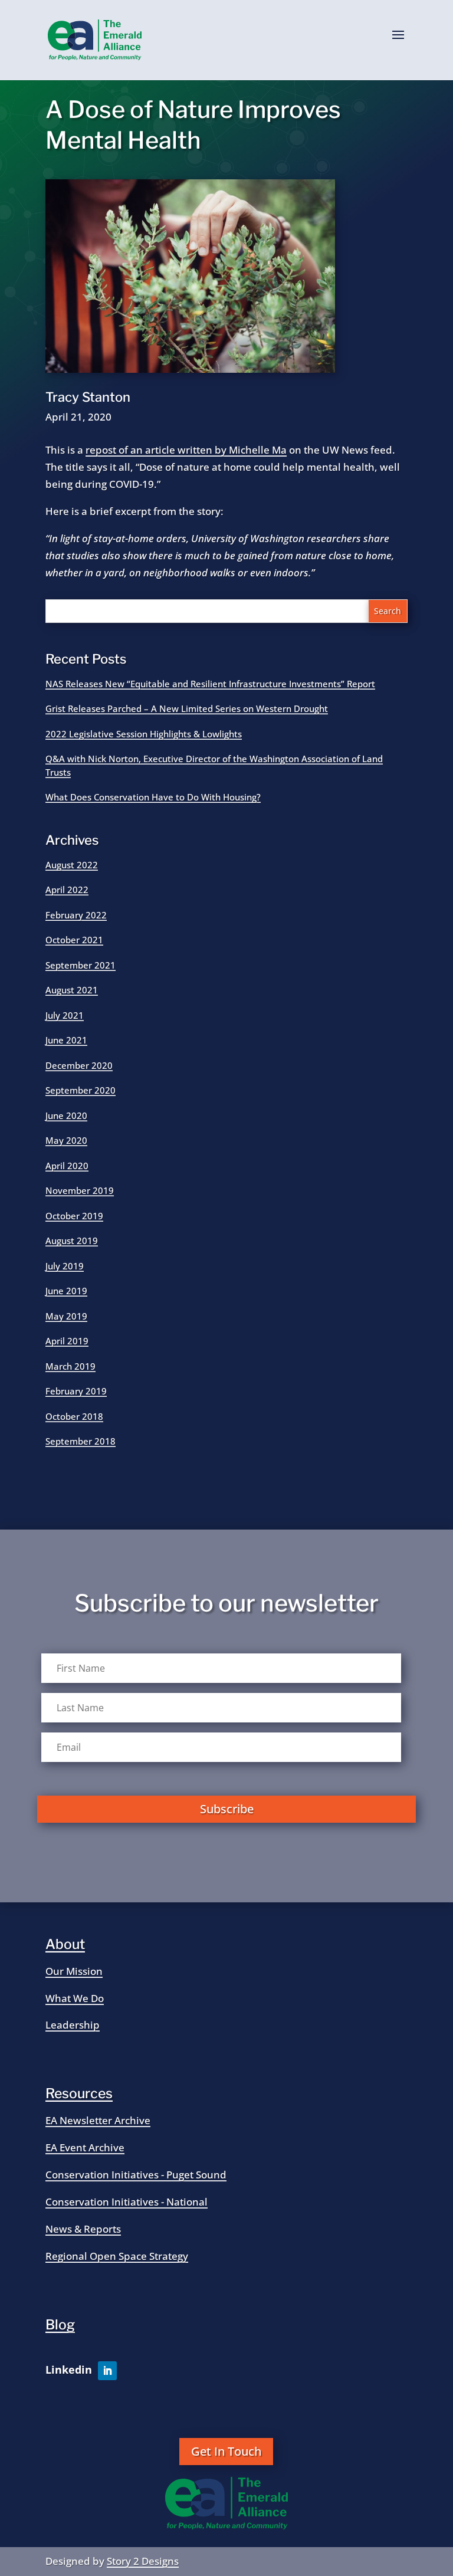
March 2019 (70, 1366)
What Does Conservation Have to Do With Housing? (153, 797)
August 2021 (72, 990)
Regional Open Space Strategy (117, 2256)
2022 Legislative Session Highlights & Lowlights (144, 734)
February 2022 (76, 915)
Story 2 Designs (143, 2561)
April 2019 (67, 1341)
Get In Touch (226, 2451)
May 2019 (66, 1316)
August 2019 (72, 1241)
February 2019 (76, 1391)
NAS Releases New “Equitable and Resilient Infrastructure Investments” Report (210, 684)
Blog (60, 2325)
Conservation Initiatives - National (127, 2202)
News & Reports (83, 2229)
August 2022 (72, 865)
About (65, 1944)
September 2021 (81, 965)
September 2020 (81, 1090)
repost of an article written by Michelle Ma (186, 450)
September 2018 (81, 1441)
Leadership (73, 2025)
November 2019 (80, 1190)
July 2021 (65, 1015)
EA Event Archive (85, 2147)
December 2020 (79, 1065)
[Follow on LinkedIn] (107, 2371)
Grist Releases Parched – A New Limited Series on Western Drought (187, 708)
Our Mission (74, 1971)
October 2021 (74, 940)
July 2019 (65, 1266)
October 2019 (74, 1216)
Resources (79, 2093)
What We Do (75, 1998)
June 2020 (66, 1115)
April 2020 (67, 1166)
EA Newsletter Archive (98, 2120)
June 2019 (66, 1291)
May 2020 (66, 1140)
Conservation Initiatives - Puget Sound (136, 2175)
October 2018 (74, 1416)
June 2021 (66, 1040)
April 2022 (67, 890)
